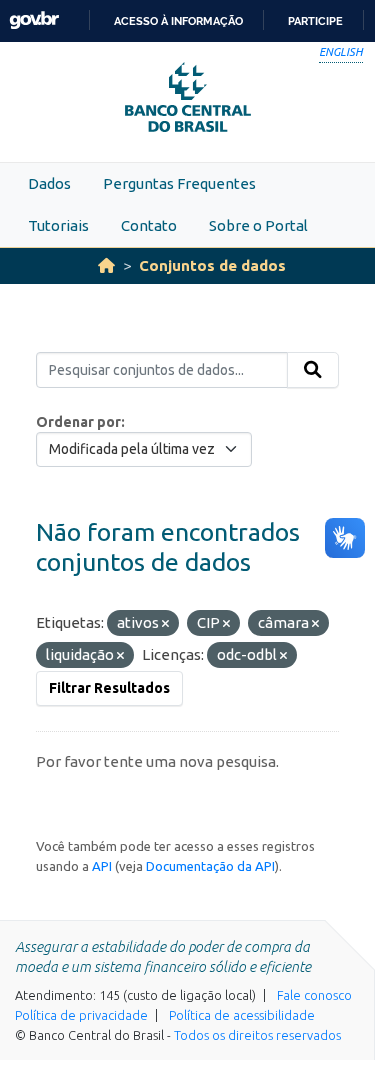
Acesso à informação (178, 21)
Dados (49, 183)
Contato (149, 225)
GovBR (34, 20)
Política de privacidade (81, 1015)
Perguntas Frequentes (179, 183)
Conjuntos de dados (212, 265)
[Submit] (313, 370)
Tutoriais (58, 225)
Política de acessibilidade (242, 1015)
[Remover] (165, 624)
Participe (315, 21)
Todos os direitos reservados (257, 1035)
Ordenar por (78, 422)
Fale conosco (314, 995)
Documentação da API (210, 866)
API (102, 866)
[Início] (106, 265)
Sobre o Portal (258, 225)
